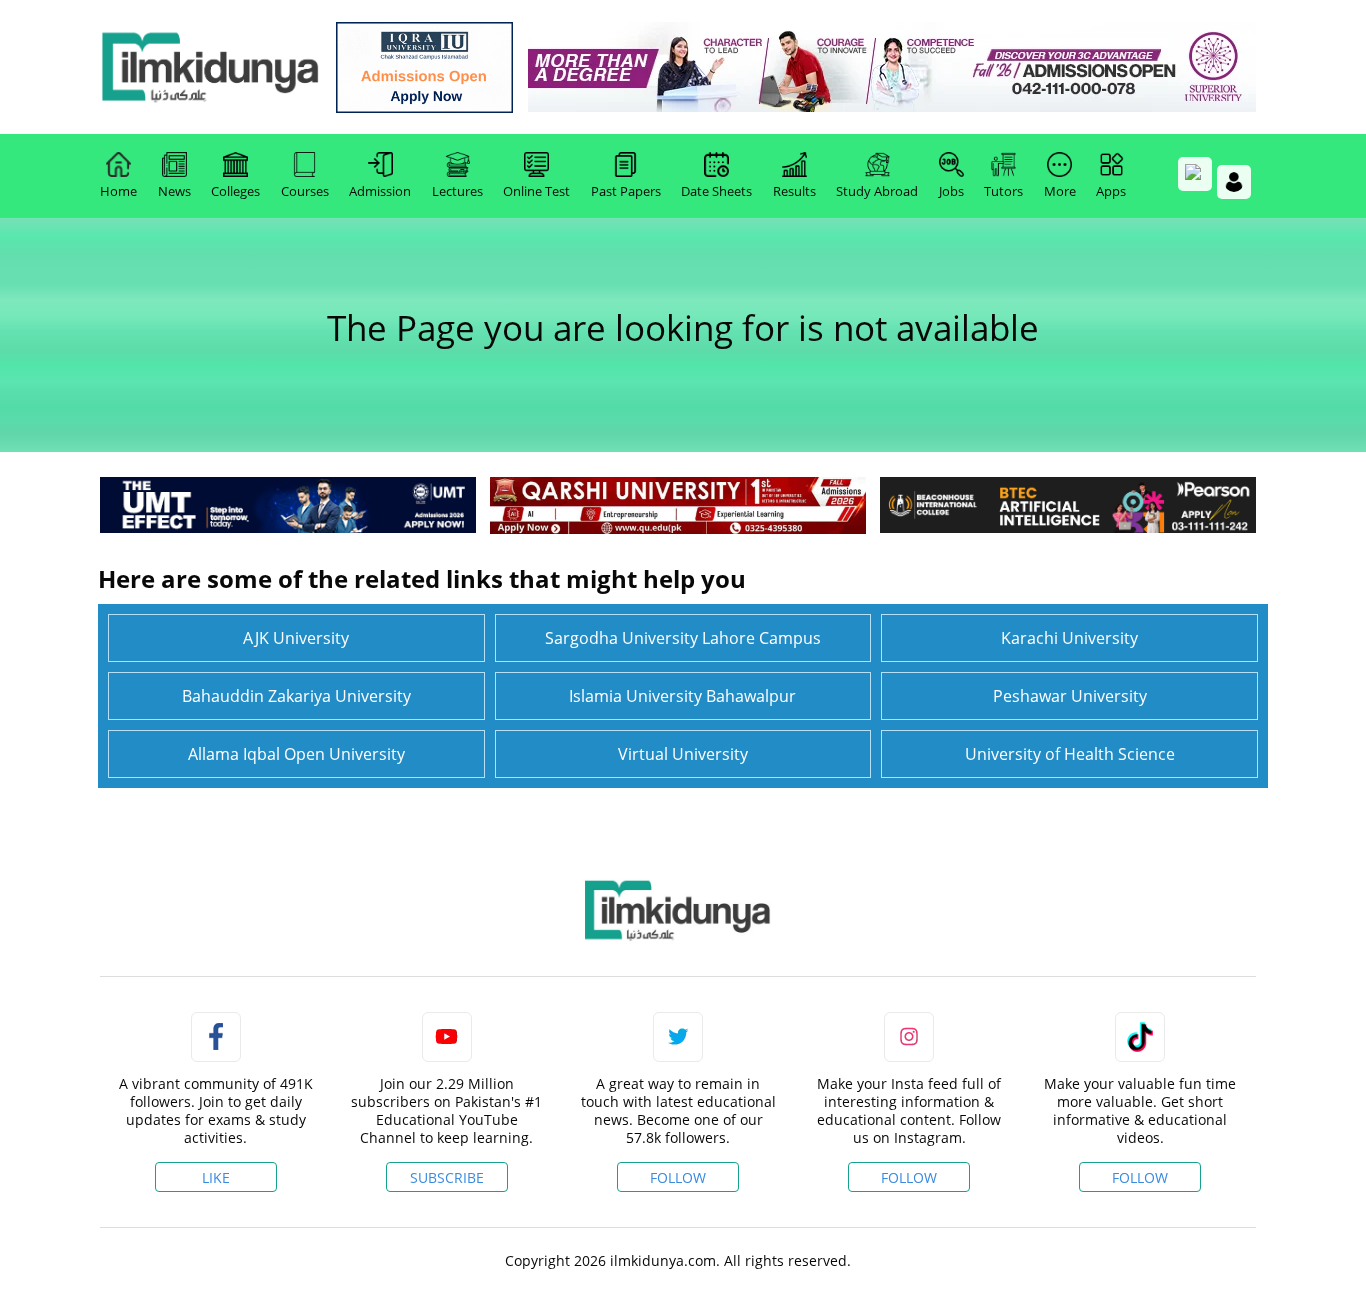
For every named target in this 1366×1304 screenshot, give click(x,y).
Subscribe (447, 1177)
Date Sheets (716, 191)
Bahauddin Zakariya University (296, 696)
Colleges (235, 191)
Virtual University (683, 754)
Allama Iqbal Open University (296, 754)
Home (118, 191)
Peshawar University (1070, 696)
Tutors (1003, 191)
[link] (424, 67)
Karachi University (1069, 638)
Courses (305, 191)
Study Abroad (877, 191)
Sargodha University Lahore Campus (683, 638)
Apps (1111, 191)
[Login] (1234, 182)
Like (216, 1177)
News (174, 191)
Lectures (457, 191)
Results (794, 191)
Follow (678, 1177)
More (1060, 191)
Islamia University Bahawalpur (682, 696)
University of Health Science (1070, 754)
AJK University (296, 638)
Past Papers (626, 191)
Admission (380, 191)
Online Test (536, 191)
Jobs (951, 191)
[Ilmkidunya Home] (210, 67)
